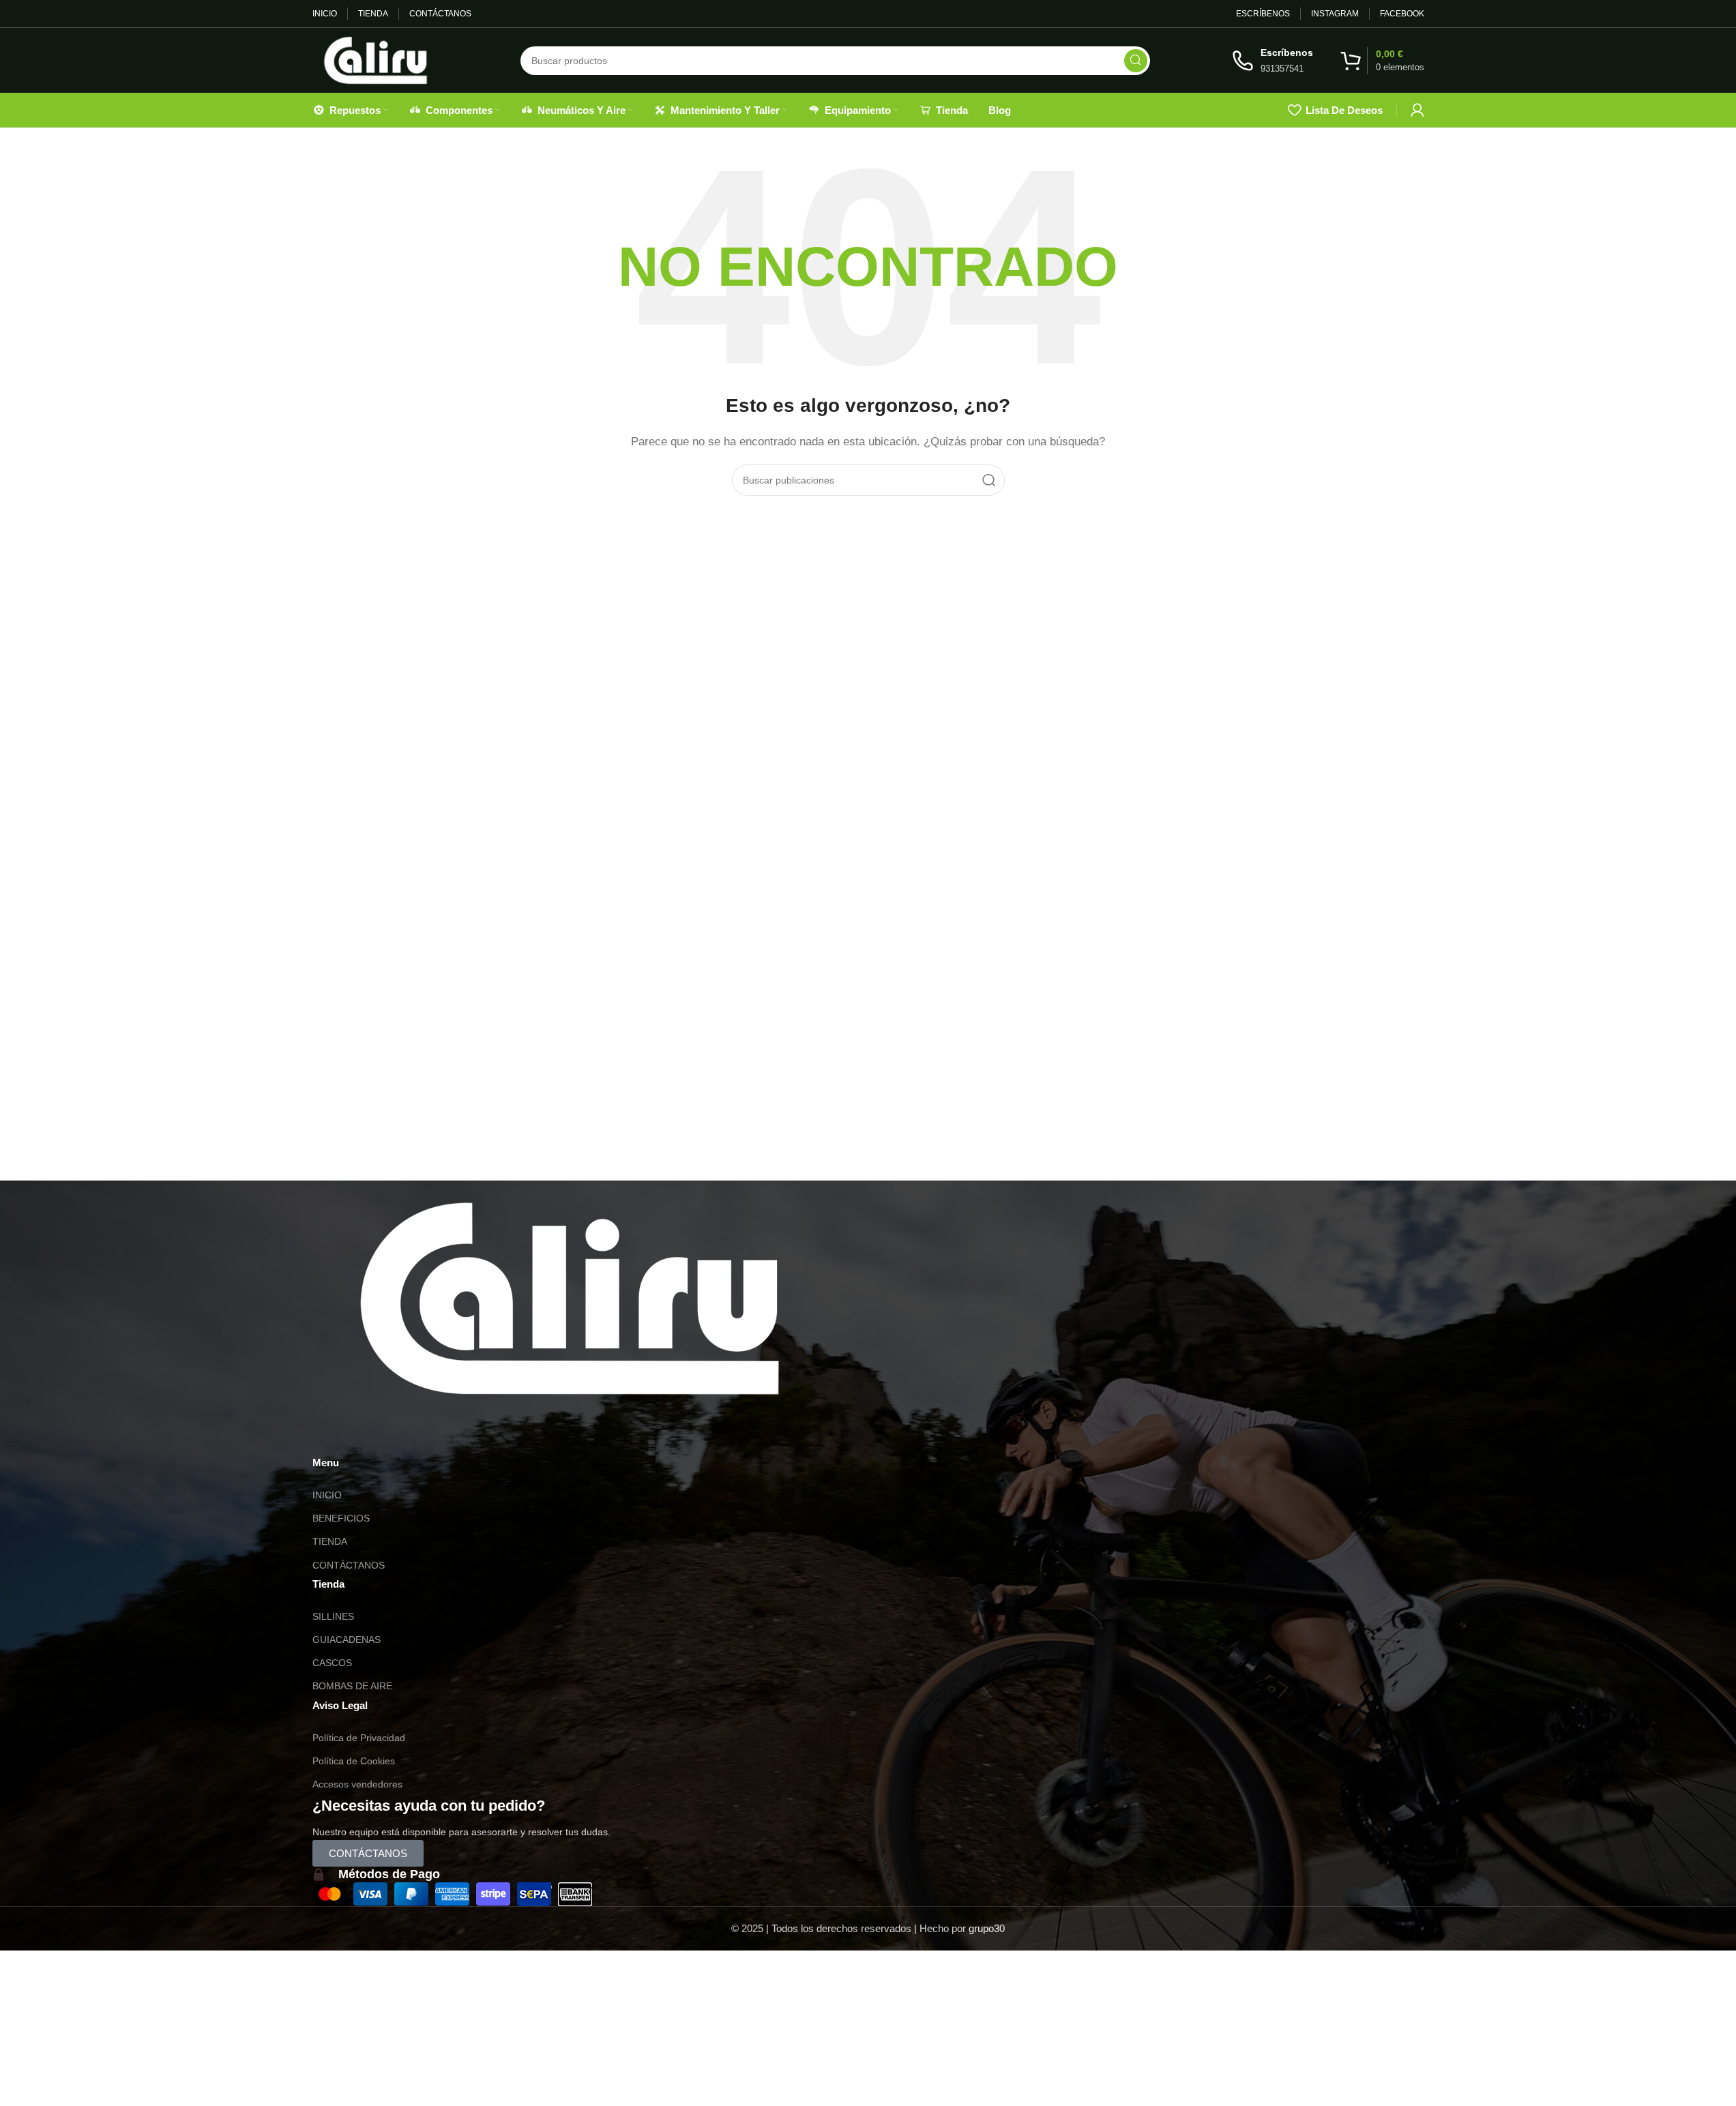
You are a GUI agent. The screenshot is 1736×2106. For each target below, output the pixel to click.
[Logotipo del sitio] (376, 59)
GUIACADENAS (347, 1640)
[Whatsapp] (329, 1434)
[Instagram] (366, 1434)
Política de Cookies (354, 1761)
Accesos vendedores (357, 1784)
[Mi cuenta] (1417, 110)
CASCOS (332, 1663)
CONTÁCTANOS (349, 1565)
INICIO (327, 1495)
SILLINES (333, 1616)
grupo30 (987, 1928)
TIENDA (330, 1541)
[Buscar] (1136, 61)
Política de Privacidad (359, 1738)
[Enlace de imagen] (570, 1297)
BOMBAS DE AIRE (352, 1686)
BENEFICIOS (341, 1518)
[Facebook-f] (403, 1434)
